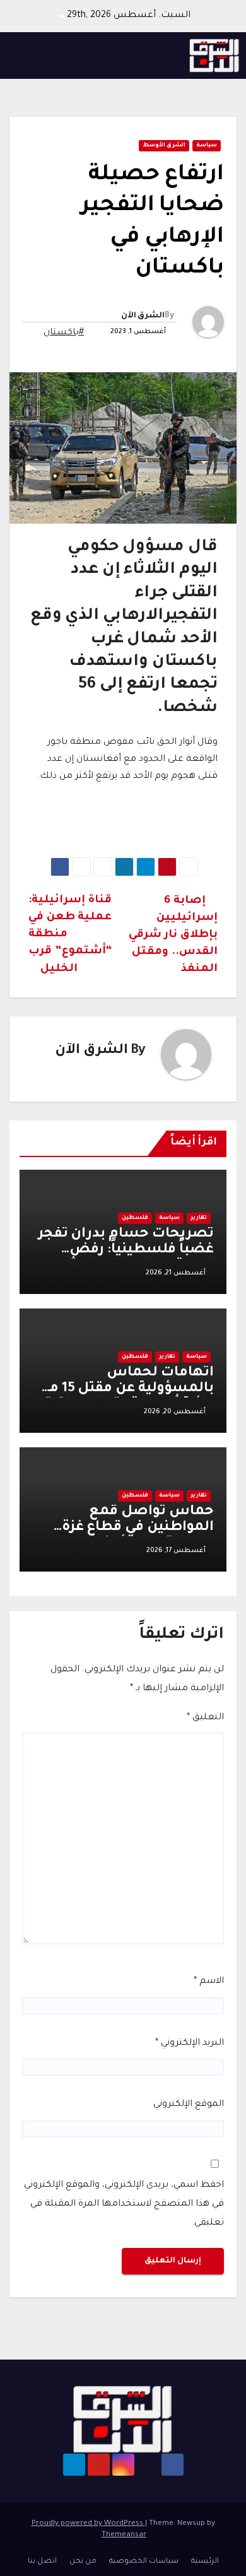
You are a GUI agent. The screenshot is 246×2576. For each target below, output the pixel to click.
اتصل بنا (42, 2562)
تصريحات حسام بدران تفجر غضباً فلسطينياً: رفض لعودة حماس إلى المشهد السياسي (126, 1258)
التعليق (205, 1718)
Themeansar (124, 2535)
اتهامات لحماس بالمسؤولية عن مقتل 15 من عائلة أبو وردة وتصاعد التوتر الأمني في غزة (126, 1397)
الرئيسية (205, 2562)
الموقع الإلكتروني (189, 2105)
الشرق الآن (143, 316)
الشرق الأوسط (164, 146)
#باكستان (64, 333)
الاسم (209, 1982)
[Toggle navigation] (23, 56)
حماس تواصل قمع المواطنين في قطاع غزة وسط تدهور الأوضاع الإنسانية (138, 1536)
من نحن (83, 2562)
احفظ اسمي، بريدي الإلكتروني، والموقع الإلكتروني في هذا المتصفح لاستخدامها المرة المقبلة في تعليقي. (124, 2204)
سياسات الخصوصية (144, 2562)
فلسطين (135, 1218)
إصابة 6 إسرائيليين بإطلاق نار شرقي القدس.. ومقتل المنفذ (173, 935)
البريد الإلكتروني (190, 2044)
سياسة (207, 146)
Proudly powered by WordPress (88, 2524)
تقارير (199, 1218)
